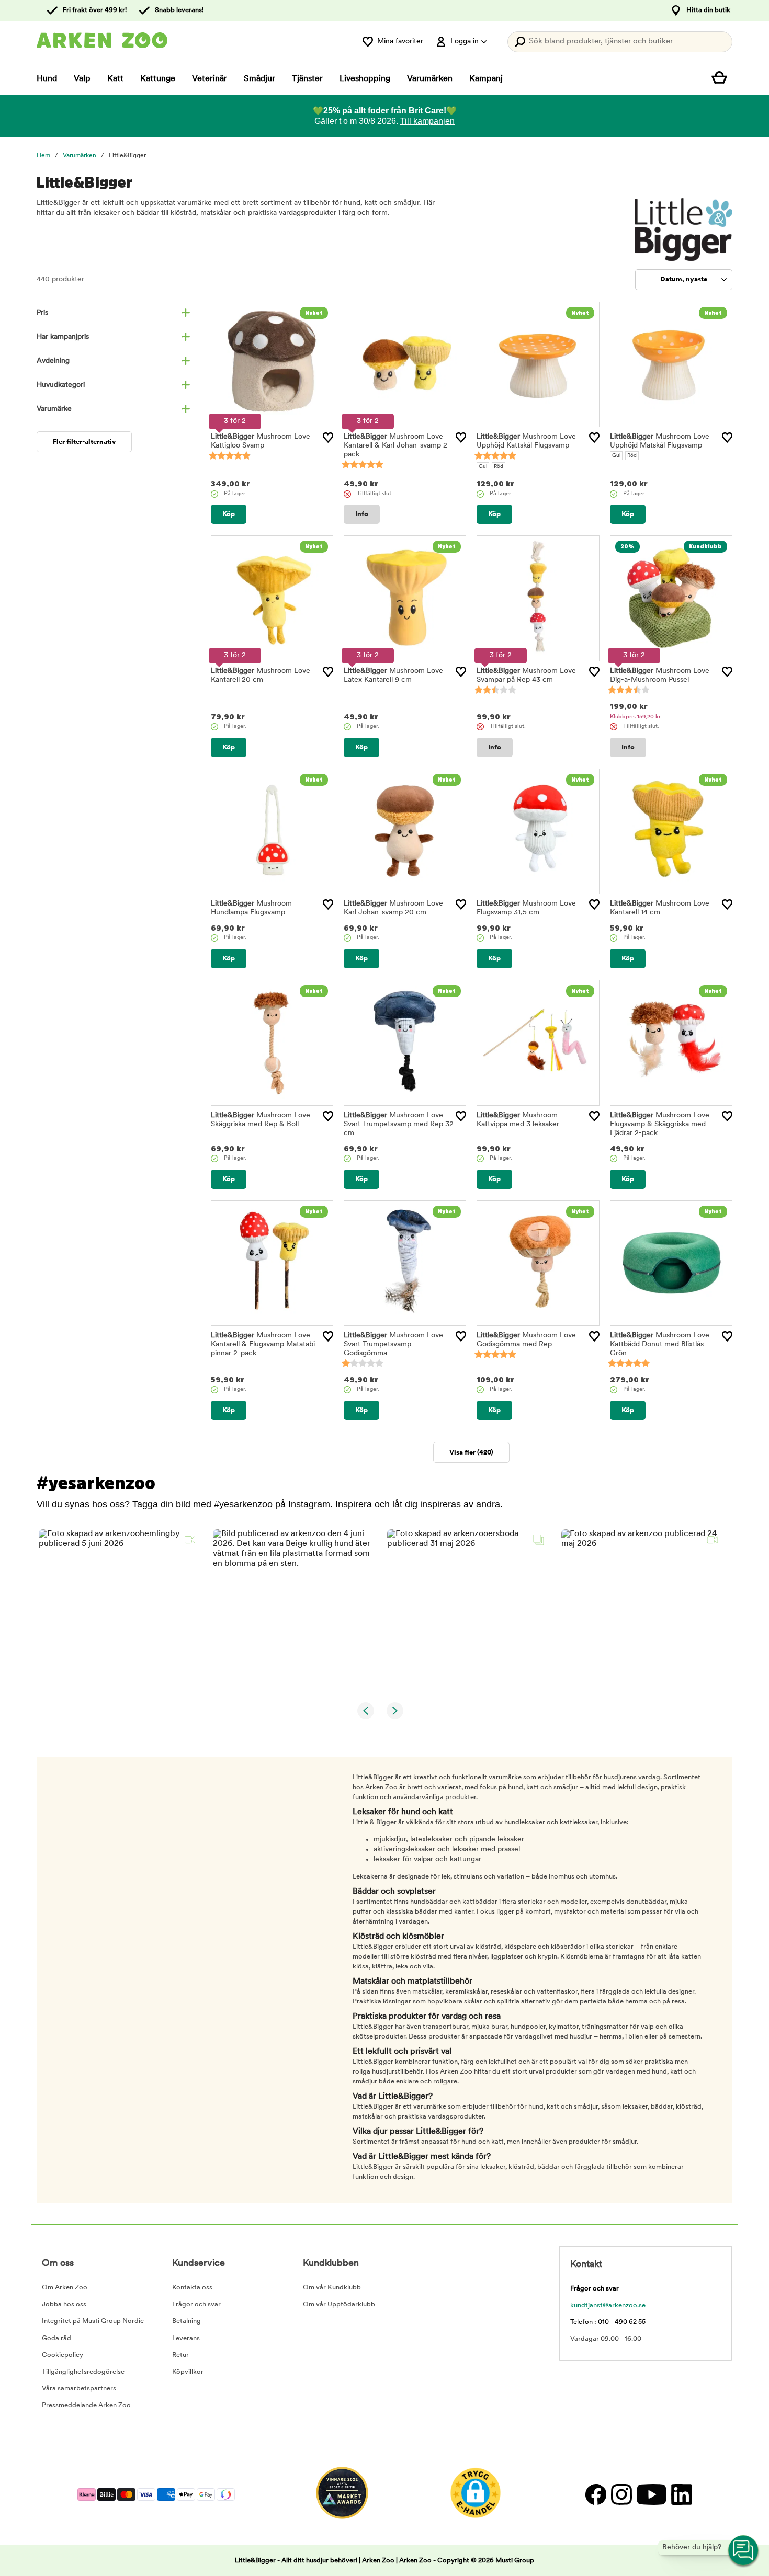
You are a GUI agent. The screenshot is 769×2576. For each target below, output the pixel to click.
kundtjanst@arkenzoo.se (608, 2305)
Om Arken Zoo (65, 2288)
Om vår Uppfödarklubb (339, 2304)
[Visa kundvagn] (722, 79)
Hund (47, 79)
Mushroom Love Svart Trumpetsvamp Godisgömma (393, 1344)
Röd (499, 467)
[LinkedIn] (680, 2494)
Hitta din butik (708, 10)
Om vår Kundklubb (332, 2288)
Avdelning (53, 361)
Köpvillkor (188, 2372)
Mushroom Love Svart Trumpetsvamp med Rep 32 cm (399, 1124)
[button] (120, 1610)
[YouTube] (651, 2494)
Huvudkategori (61, 385)
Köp (229, 514)
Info (362, 514)
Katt (115, 79)
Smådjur (259, 79)
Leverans (186, 2338)
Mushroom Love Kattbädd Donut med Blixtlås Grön (660, 1344)
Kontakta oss (192, 2288)
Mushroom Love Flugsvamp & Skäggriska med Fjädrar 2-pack (660, 1124)
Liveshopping (365, 79)
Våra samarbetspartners (79, 2389)
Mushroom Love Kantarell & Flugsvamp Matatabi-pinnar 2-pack (264, 1344)
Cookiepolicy (63, 2355)
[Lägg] (328, 438)
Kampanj (486, 79)
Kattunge (158, 79)
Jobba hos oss (64, 2304)
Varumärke (54, 409)
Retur (180, 2355)
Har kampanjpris (63, 337)
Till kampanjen (427, 121)
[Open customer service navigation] (744, 2551)
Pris (42, 313)
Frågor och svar (196, 2304)
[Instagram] (621, 2494)
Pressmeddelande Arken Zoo (86, 2405)
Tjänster (307, 79)
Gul (483, 467)
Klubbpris (635, 717)
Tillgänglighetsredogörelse (83, 2372)
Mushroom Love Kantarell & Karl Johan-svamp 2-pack (397, 446)
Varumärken (430, 79)
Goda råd (56, 2338)
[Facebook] (596, 2494)
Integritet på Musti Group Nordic (93, 2321)
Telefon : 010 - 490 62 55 (608, 2322)
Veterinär (210, 79)
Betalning (186, 2321)
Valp (82, 79)
